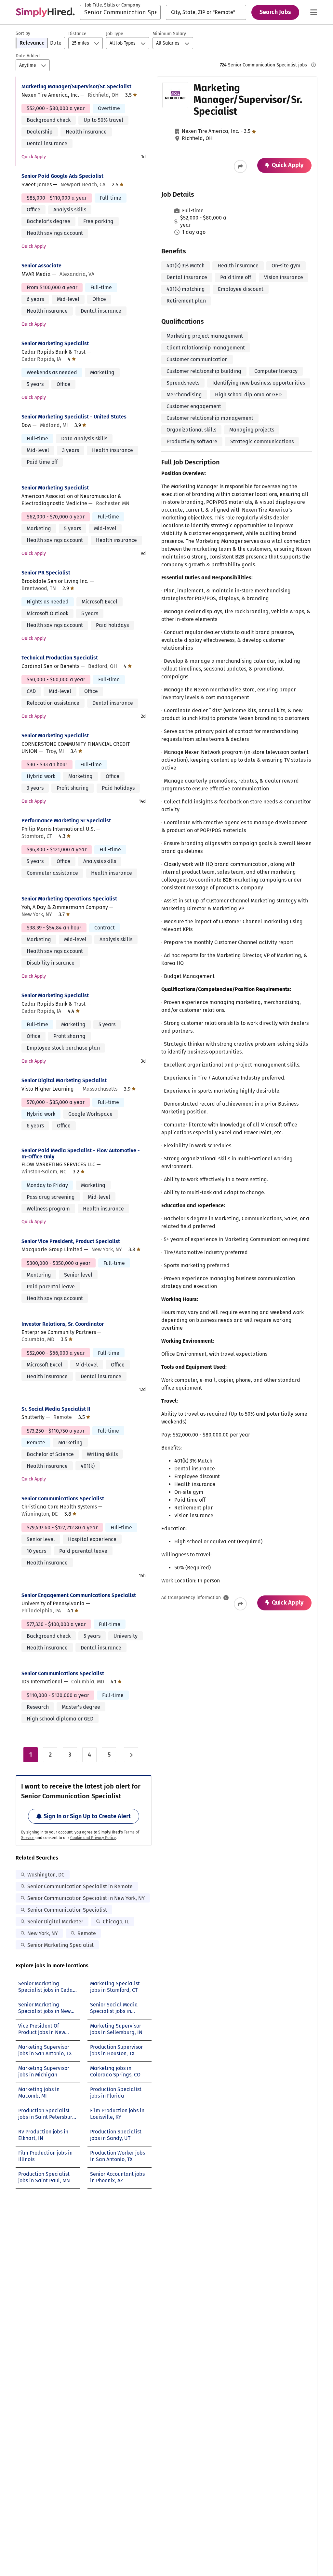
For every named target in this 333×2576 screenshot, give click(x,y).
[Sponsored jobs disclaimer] (313, 65)
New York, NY (43, 1933)
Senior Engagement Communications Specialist (79, 1595)
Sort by (23, 33)
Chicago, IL (116, 1922)
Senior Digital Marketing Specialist (64, 1080)
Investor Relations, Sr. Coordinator (63, 1324)
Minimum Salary (169, 34)
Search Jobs (275, 12)
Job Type (115, 34)
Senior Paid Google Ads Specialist (62, 176)
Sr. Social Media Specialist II (56, 1409)
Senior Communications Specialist (63, 1499)
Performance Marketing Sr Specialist (66, 821)
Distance (77, 34)
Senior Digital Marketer (55, 1922)
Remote (87, 1933)
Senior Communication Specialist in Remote (80, 1886)
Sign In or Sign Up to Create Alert (87, 1816)
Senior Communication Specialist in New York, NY (86, 1898)
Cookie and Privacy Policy (93, 1838)
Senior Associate (41, 266)
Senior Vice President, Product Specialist (71, 1241)
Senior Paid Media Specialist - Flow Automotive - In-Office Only (81, 1154)
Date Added (28, 56)
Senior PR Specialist (46, 573)
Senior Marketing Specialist (55, 343)
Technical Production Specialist (60, 658)
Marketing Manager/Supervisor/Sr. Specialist (76, 86)
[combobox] (120, 12)
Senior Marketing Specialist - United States (74, 417)
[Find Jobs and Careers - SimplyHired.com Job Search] (45, 12)
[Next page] (131, 1755)
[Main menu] (313, 12)
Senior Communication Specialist (67, 1910)
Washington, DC (46, 1875)
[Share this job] (240, 166)
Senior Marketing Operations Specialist (69, 899)
